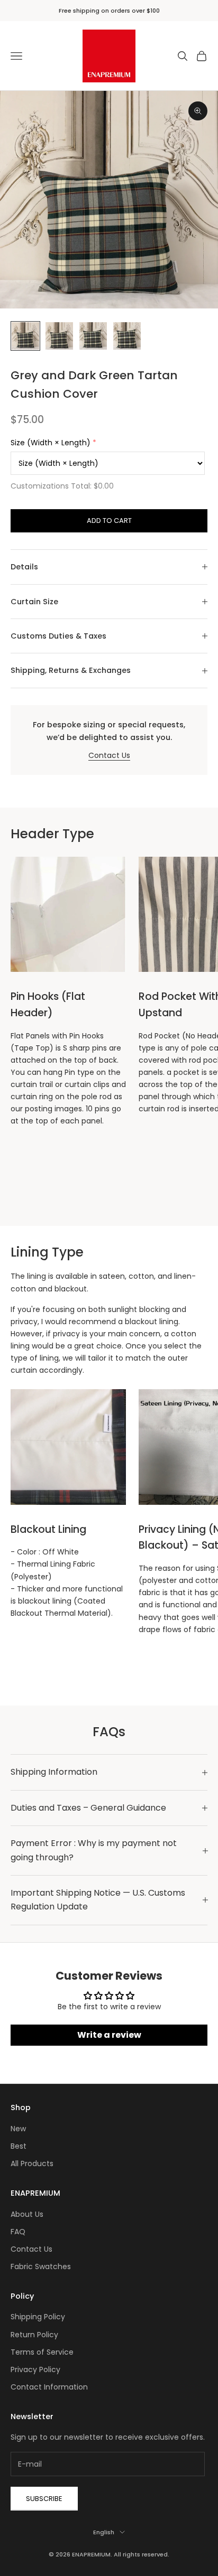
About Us (27, 2214)
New (18, 2129)
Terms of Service (42, 2352)
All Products (32, 2163)
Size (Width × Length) (51, 443)
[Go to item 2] (59, 336)
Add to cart (109, 521)
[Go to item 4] (127, 336)
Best (19, 2146)
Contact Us (109, 755)
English (104, 2532)
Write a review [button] (109, 2035)
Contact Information (49, 2387)
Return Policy (34, 2335)
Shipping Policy (38, 2317)
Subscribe (44, 2499)
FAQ (18, 2232)
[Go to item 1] (25, 336)
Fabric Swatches (41, 2266)
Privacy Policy (35, 2369)
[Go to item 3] (93, 336)
